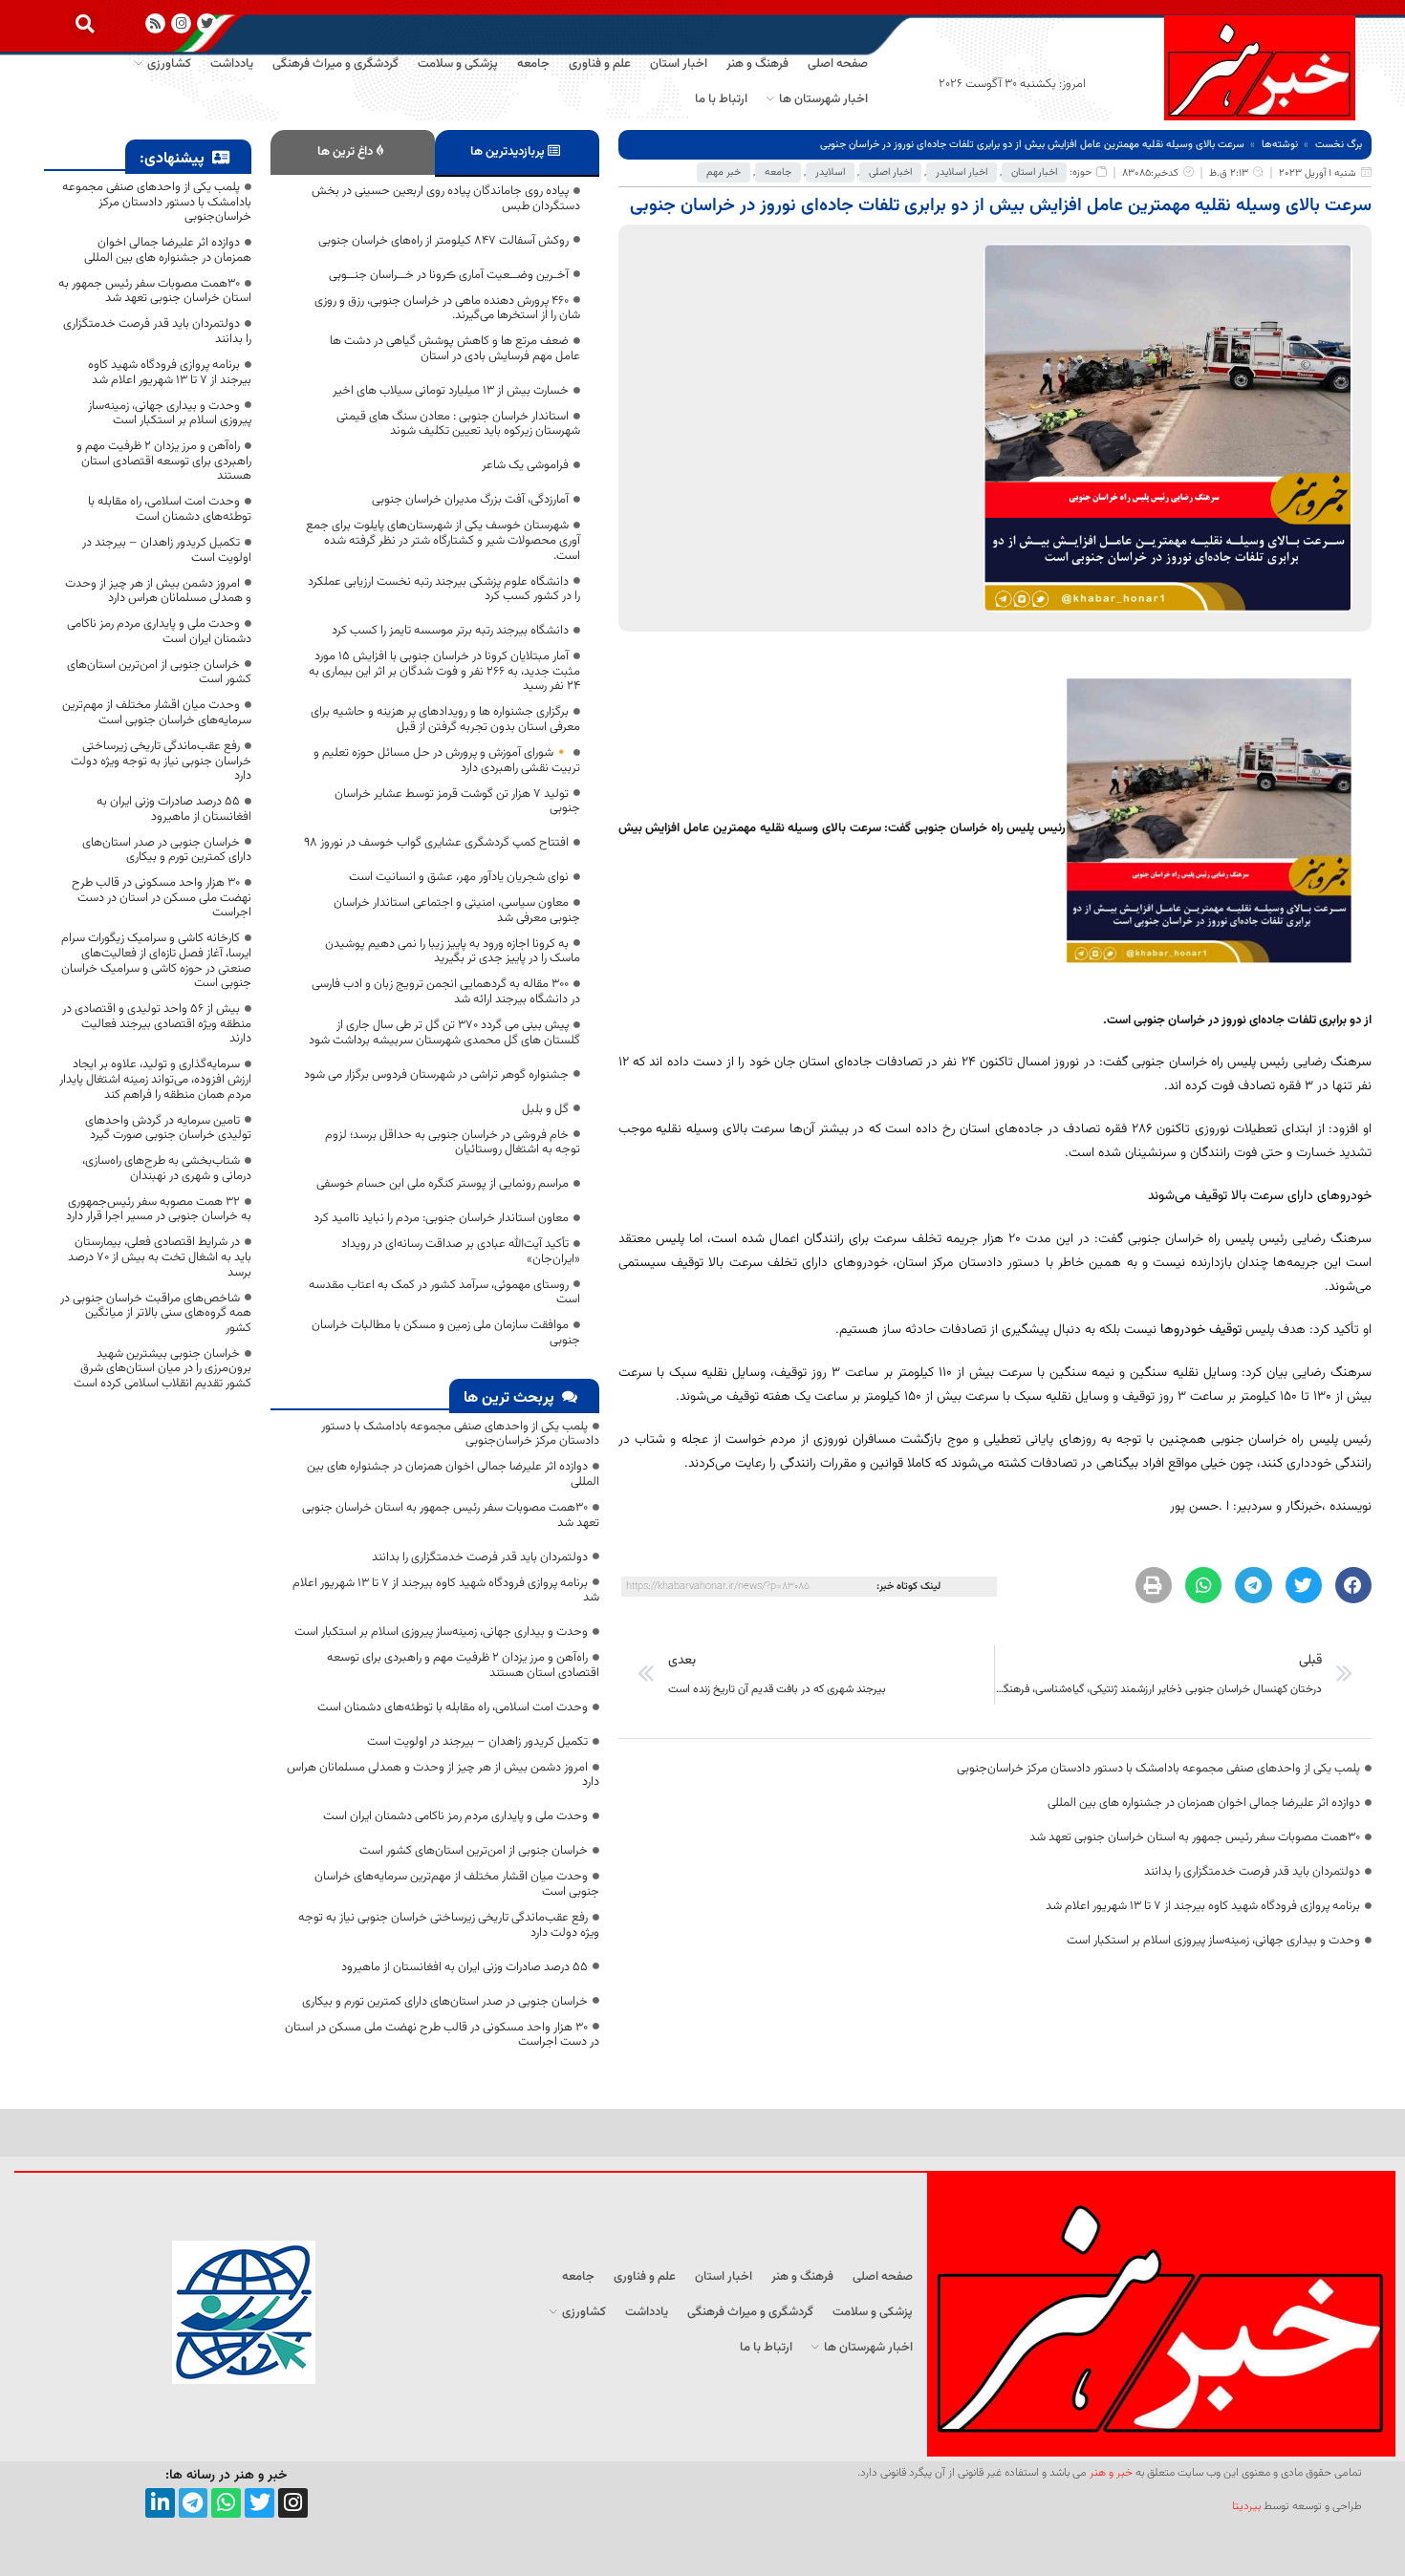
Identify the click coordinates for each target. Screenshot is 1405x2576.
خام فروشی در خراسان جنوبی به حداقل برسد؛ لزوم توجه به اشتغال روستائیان (453, 1143)
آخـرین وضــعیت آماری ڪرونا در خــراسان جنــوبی (449, 275)
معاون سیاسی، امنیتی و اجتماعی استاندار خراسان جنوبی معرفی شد (457, 911)
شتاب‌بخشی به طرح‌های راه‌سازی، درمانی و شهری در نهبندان (167, 1169)
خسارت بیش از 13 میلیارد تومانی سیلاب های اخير (451, 391)
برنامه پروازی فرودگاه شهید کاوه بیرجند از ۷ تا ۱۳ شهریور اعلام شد (1203, 1906)
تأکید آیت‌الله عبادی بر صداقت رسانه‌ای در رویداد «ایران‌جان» (461, 1252)
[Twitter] (259, 2503)
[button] (85, 23)
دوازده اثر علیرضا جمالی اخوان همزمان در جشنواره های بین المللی (1204, 1803)
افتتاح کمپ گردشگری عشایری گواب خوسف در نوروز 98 (436, 843)
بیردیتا (1246, 2506)
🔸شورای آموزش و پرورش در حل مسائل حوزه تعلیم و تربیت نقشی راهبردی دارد (447, 761)
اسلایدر (830, 172)
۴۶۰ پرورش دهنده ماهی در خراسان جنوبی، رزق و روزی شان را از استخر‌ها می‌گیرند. (447, 309)
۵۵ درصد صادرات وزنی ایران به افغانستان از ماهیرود (465, 1967)
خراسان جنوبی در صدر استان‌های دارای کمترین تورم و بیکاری (445, 2002)
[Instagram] (181, 23)
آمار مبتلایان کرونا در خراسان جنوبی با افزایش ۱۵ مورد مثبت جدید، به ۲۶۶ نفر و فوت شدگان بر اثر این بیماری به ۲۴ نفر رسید (444, 671)
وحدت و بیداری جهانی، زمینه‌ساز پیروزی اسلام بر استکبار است (1213, 1941)
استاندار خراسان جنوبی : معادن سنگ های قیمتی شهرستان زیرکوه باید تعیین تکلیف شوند (458, 424)
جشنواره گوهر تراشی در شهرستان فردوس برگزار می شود (436, 1075)
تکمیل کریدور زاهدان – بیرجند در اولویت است (477, 1742)
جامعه (778, 172)
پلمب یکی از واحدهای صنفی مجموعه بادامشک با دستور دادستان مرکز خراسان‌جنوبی (1158, 1769)
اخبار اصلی (890, 172)
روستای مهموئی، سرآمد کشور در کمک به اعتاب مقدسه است (444, 1293)
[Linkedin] (160, 2503)
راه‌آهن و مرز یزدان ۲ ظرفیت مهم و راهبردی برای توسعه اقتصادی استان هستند (463, 1665)
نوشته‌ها (1280, 145)
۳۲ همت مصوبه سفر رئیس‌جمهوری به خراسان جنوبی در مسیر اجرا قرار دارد (159, 1210)
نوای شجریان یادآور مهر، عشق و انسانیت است (459, 877)
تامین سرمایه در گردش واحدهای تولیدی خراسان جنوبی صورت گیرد (168, 1128)
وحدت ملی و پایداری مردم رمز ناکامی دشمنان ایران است (455, 1816)
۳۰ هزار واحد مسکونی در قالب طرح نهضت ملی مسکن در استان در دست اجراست (442, 2035)
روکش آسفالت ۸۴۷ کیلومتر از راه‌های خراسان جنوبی (443, 241)
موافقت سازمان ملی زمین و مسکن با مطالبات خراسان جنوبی (446, 1333)
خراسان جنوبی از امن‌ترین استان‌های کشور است (474, 1851)
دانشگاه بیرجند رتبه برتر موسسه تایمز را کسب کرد (450, 631)
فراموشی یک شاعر (525, 465)
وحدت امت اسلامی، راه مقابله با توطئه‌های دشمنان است (453, 1707)
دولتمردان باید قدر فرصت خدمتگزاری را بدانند (1252, 1872)
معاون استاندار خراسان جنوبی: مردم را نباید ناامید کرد (441, 1218)
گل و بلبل (545, 1109)
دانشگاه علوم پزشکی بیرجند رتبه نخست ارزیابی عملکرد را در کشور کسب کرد (444, 590)
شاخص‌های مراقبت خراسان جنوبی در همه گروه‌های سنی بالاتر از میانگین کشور (156, 1313)
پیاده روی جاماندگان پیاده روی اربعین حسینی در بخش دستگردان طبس (446, 199)
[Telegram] (194, 2503)
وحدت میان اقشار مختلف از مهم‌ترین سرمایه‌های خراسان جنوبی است (457, 1884)
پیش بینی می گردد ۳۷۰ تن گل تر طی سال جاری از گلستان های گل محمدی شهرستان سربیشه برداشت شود (444, 1033)
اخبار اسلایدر (962, 172)
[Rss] (155, 23)
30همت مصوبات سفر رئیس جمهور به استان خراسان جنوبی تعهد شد (1195, 1837)
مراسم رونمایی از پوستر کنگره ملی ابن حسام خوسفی (443, 1184)
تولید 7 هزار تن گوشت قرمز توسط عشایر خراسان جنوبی (457, 802)
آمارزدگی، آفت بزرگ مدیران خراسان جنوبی (470, 500)
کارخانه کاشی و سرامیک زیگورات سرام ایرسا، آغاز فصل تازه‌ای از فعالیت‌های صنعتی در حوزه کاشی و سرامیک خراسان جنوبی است (156, 961)
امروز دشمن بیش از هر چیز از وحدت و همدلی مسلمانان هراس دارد (443, 1775)
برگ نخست (1339, 145)
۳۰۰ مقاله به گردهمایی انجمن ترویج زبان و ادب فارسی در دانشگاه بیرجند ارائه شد (446, 992)
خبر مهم (724, 172)
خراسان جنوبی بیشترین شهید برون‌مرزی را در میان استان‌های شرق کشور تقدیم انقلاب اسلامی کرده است (162, 1369)
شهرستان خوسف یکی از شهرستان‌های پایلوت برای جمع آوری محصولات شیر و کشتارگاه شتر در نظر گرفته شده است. (443, 540)
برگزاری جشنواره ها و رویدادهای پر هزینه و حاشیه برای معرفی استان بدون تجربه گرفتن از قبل (445, 719)
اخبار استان (1034, 172)
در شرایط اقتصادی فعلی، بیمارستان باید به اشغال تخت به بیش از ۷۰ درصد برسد (160, 1257)
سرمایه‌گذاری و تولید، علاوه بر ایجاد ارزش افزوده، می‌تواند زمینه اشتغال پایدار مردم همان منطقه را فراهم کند (155, 1079)
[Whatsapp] (226, 2503)
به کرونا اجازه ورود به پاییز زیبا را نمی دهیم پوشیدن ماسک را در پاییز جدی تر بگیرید (453, 952)
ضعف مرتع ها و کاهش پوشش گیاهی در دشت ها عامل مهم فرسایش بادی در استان (455, 349)
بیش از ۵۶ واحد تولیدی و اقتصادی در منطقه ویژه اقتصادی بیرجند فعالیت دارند (157, 1024)
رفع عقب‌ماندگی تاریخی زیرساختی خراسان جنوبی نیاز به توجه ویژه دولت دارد (449, 1925)
